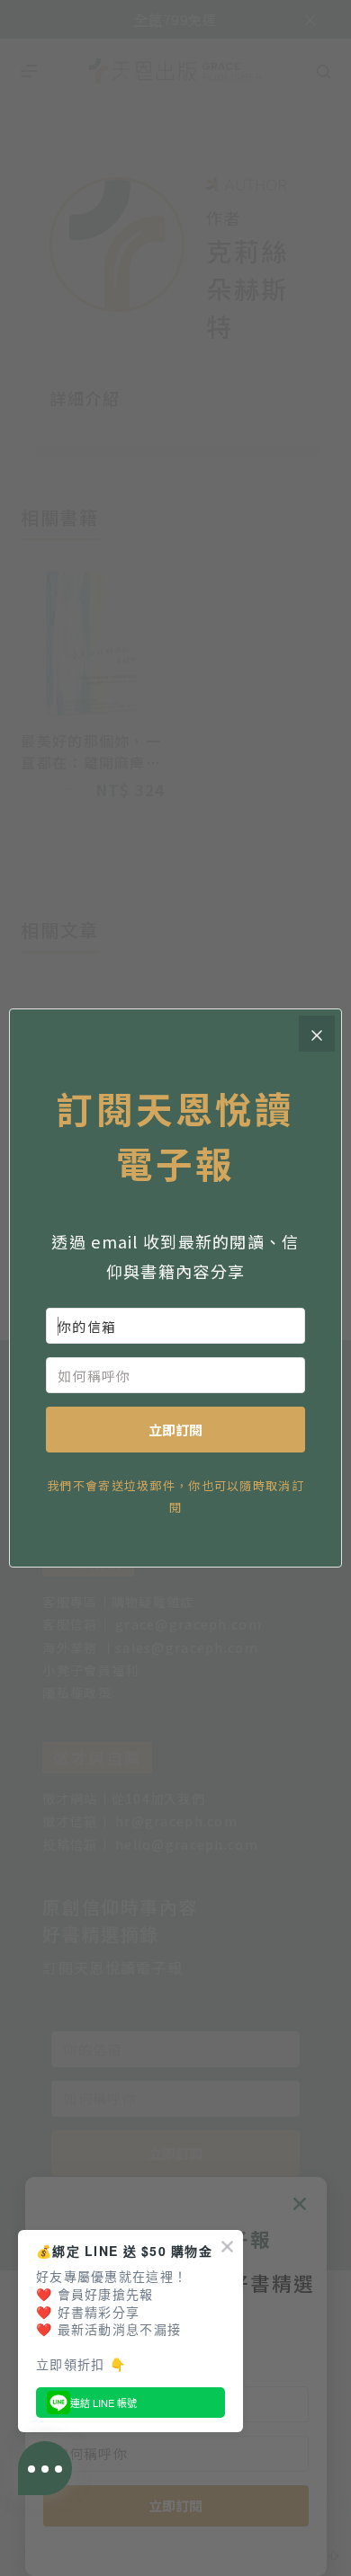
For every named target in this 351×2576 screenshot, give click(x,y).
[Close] (317, 1034)
